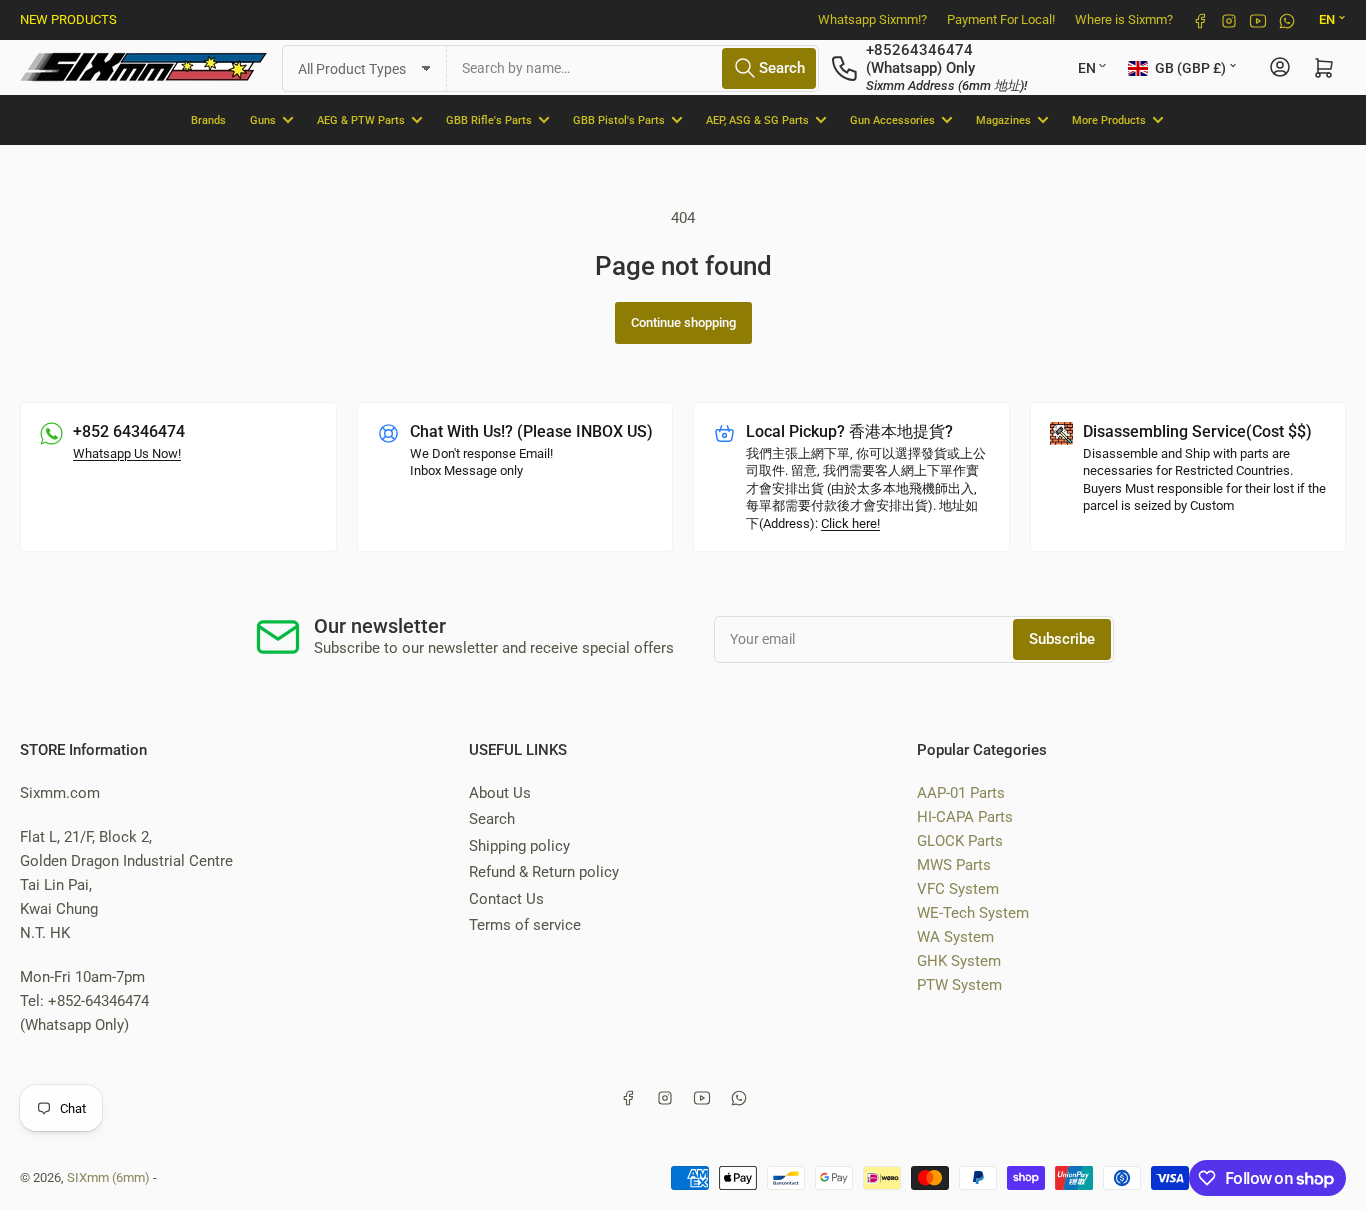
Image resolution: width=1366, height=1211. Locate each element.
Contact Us (506, 899)
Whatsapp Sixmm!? (872, 19)
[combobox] (633, 67)
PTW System (959, 985)
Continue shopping (683, 322)
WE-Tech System (973, 913)
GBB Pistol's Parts (619, 119)
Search (492, 819)
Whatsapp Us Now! (127, 453)
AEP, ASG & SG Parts (757, 119)
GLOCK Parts (960, 841)
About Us (500, 793)
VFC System (958, 889)
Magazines (1003, 119)
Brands (208, 119)
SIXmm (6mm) (108, 1177)
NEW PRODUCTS (68, 19)
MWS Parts (954, 865)
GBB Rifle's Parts (489, 119)
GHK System (959, 961)
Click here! (850, 523)
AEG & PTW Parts (361, 119)
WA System (955, 937)
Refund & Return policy (544, 872)
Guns (263, 119)
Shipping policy (519, 846)
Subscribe (1062, 639)
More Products (1109, 119)
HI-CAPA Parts (965, 817)
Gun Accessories (892, 119)
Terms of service (525, 925)
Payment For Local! (1001, 19)
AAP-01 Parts (961, 793)
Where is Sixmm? (1124, 19)
